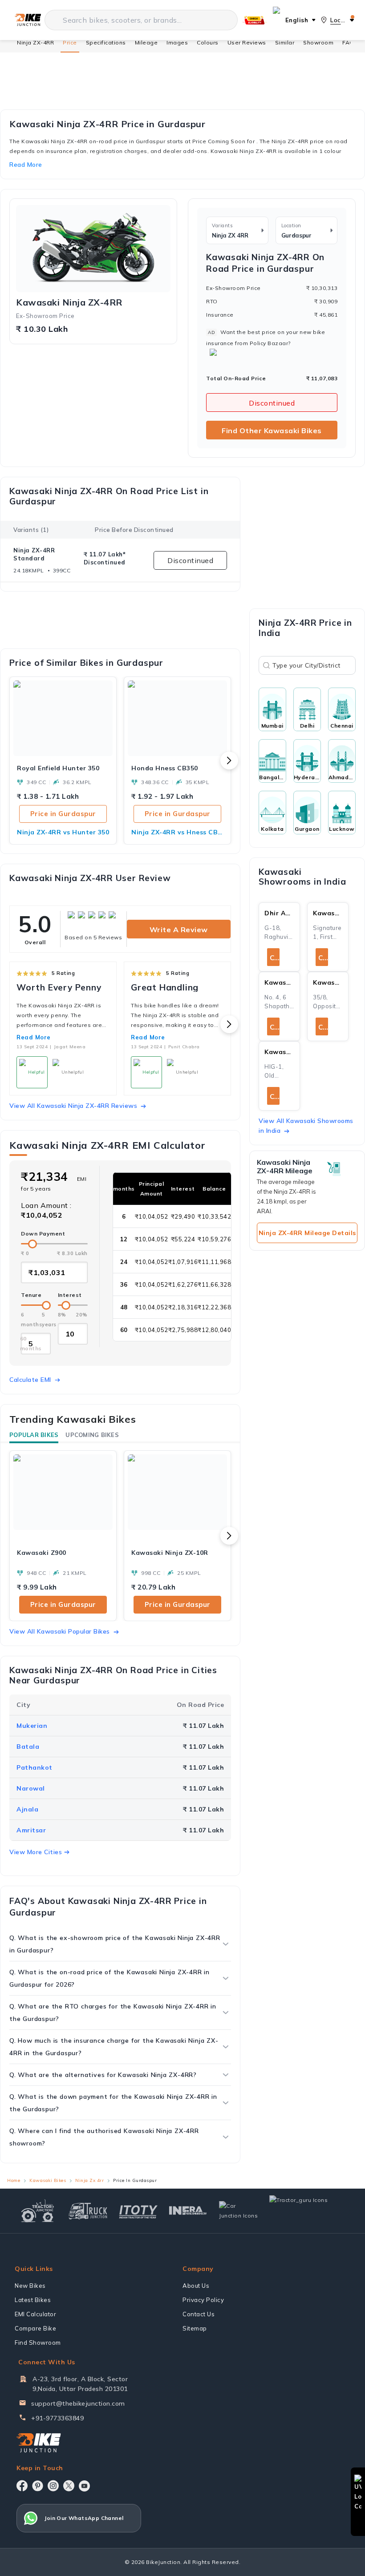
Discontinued (272, 403)
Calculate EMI (30, 1380)
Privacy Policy (203, 2300)
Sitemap (195, 2328)
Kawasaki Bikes (48, 2180)
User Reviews (247, 42)
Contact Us (199, 2314)
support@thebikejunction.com (78, 2403)
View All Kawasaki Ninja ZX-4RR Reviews (73, 1106)
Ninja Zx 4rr (89, 2180)
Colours (208, 42)
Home (14, 2180)
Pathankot (34, 1767)
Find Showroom (38, 2343)
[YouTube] (84, 2486)
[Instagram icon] (53, 2486)
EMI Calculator (35, 2314)
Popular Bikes (34, 1435)
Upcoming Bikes (92, 1435)
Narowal (31, 1788)
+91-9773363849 (57, 2418)
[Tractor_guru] (308, 2211)
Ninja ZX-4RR (35, 42)
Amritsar (31, 1830)
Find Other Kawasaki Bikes (272, 431)
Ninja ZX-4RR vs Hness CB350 (177, 832)
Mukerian (32, 1726)
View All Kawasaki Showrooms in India (306, 1126)
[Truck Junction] (88, 2211)
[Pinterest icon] (38, 2486)
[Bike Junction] (28, 20)
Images (177, 42)
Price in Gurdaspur (63, 814)
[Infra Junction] (188, 2211)
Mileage (146, 42)
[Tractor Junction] (38, 2211)
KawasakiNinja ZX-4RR (69, 302)
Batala (28, 1747)
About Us (196, 2286)
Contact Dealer (275, 958)
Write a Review (179, 930)
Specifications (106, 42)
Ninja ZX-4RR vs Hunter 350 (63, 832)
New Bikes (30, 2286)
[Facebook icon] (22, 2486)
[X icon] (69, 2486)
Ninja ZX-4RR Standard (34, 554)
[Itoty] (138, 2211)
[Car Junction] (238, 2211)
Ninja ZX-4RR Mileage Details (307, 1233)
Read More (34, 1037)
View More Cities (36, 1852)
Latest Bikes (33, 2300)
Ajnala (27, 1809)
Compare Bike (35, 2328)
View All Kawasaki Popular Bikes (60, 1631)
